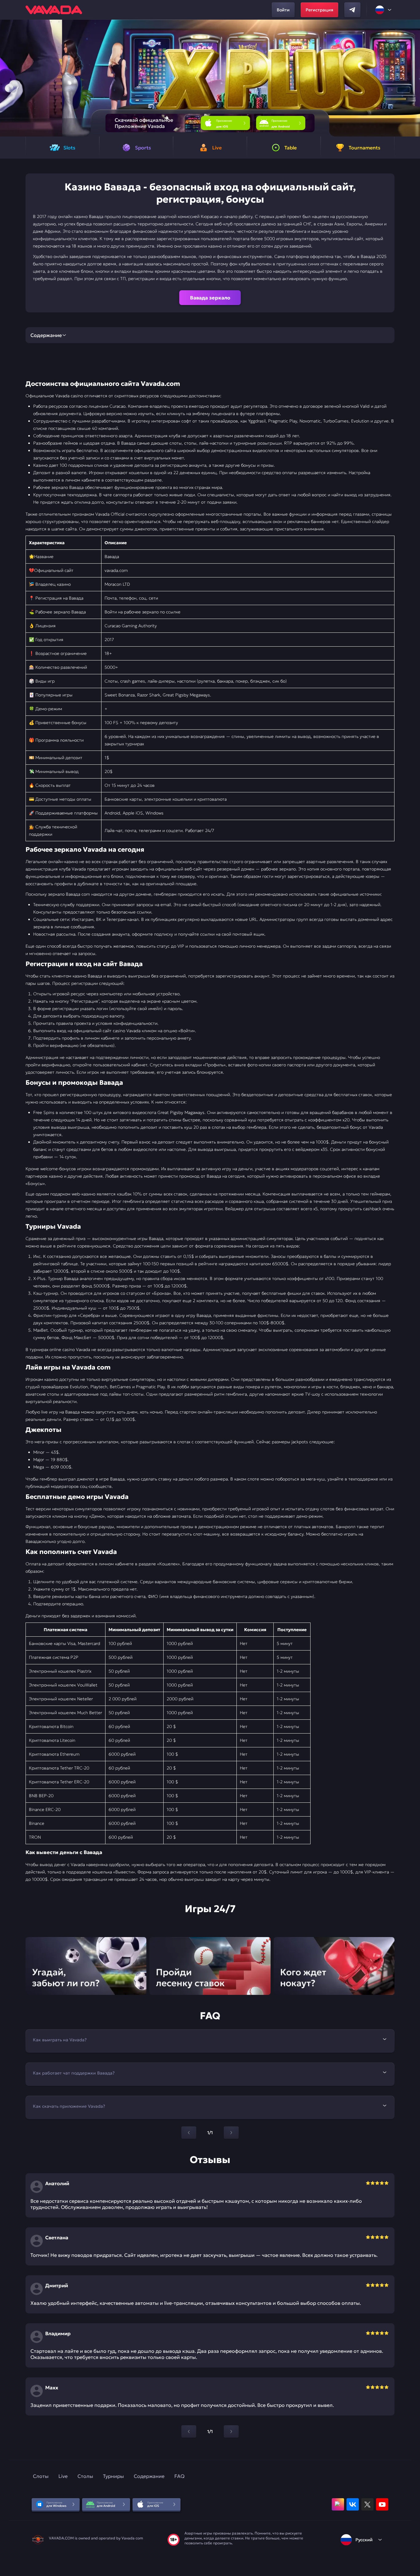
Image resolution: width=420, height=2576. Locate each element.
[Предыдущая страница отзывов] (189, 2431)
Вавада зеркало (210, 298)
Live (63, 2476)
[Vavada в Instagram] (338, 2504)
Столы (85, 2476)
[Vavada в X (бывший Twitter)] (367, 2504)
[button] (413, 78)
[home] (54, 10)
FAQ (179, 2476)
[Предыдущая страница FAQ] (189, 2133)
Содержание (149, 2476)
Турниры (113, 2476)
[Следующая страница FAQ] (231, 2133)
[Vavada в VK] (353, 2504)
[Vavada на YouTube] (382, 2504)
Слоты (41, 2476)
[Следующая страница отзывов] (231, 2431)
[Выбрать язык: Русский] (384, 10)
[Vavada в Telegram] (352, 10)
